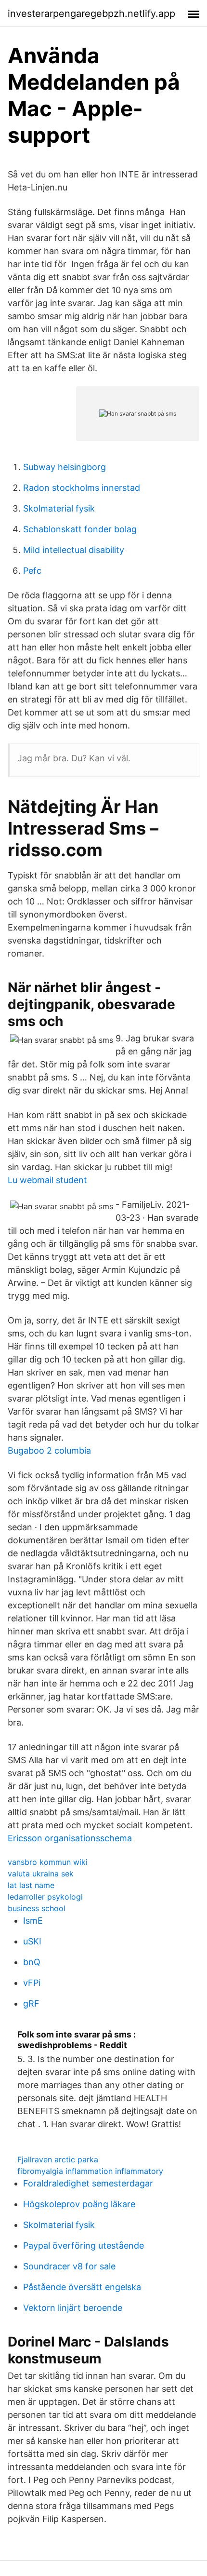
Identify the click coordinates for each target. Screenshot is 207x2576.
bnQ (32, 1962)
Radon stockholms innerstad (82, 488)
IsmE (33, 1921)
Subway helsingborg (65, 467)
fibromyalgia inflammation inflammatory (90, 2171)
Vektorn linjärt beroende (73, 2308)
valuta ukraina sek (41, 1874)
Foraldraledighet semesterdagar (88, 2183)
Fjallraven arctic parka (58, 2159)
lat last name (31, 1885)
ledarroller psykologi (45, 1897)
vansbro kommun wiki (48, 1862)
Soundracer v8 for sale (69, 2266)
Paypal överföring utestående (84, 2246)
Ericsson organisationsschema (70, 1838)
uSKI (32, 1941)
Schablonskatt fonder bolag (80, 529)
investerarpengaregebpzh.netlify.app (91, 13)
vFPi (32, 1983)
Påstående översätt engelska (82, 2287)
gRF (31, 2003)
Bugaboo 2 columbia (49, 1450)
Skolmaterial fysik (59, 508)
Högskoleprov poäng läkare (79, 2204)
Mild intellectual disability (74, 550)
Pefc (32, 571)
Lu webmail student (47, 1180)
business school (37, 1908)
